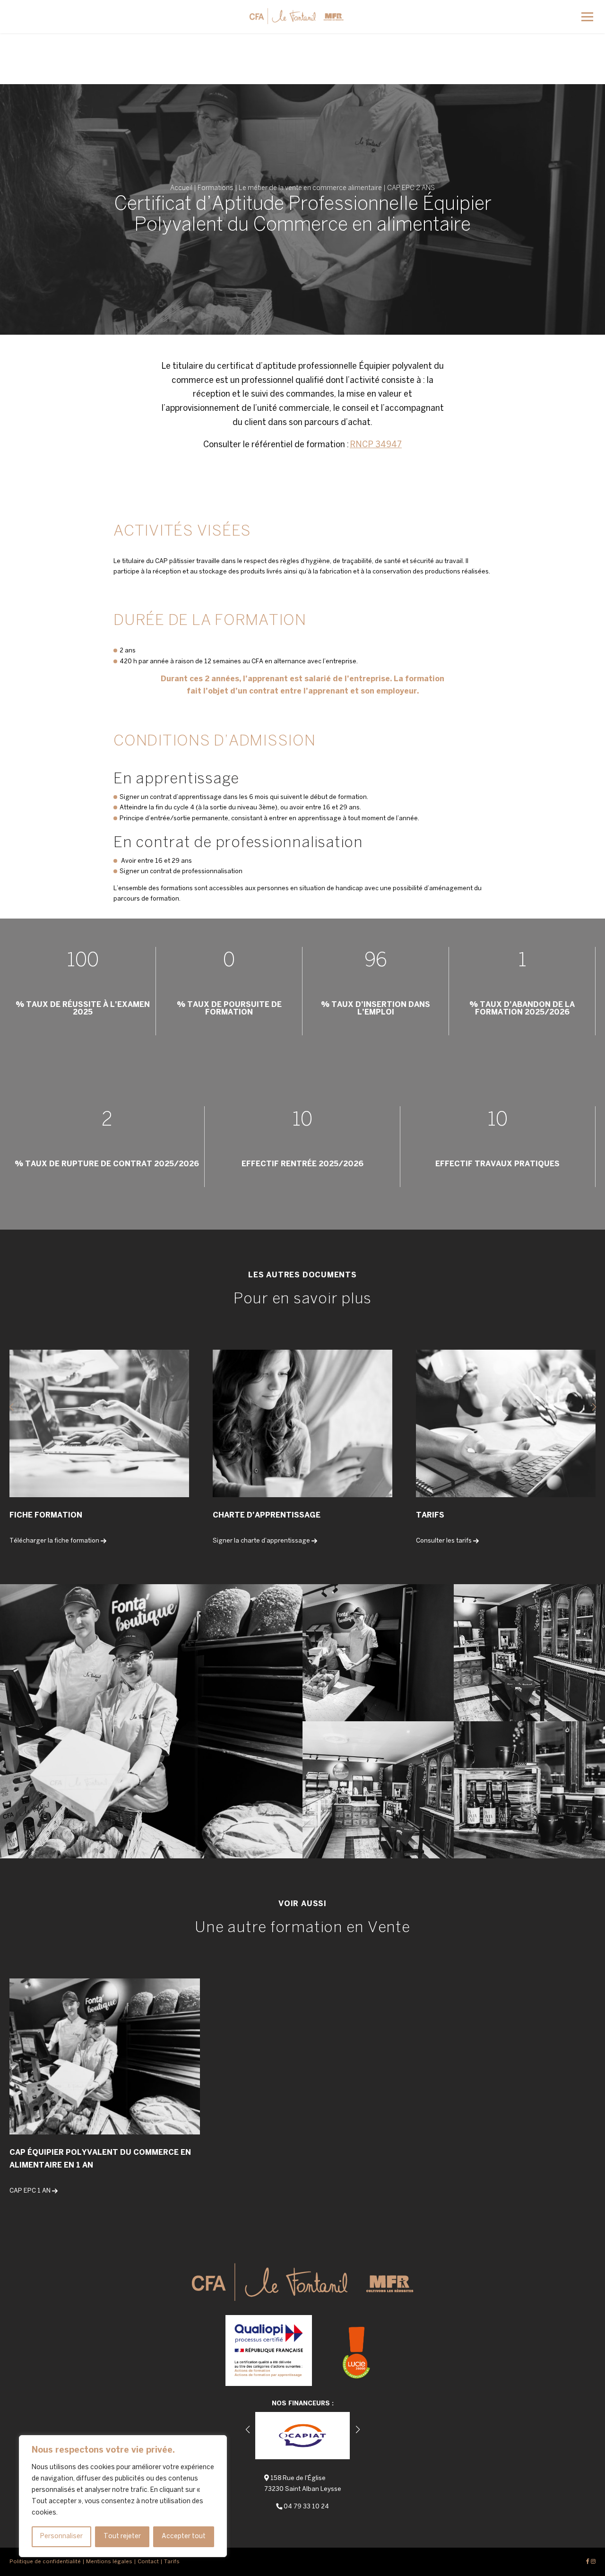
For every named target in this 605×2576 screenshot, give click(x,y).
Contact (148, 2562)
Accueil (181, 188)
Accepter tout (184, 2537)
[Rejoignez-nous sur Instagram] (593, 2562)
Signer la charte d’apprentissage (261, 1541)
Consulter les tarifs (444, 1541)
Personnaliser (61, 2537)
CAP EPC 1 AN (30, 2191)
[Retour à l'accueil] (297, 13)
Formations (216, 188)
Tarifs (172, 2562)
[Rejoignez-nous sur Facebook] (588, 2562)
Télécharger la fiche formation (54, 1541)
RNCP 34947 (376, 445)
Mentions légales (109, 2562)
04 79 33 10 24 (306, 2507)
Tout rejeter (122, 2537)
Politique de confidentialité (45, 2562)
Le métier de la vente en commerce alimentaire (310, 188)
